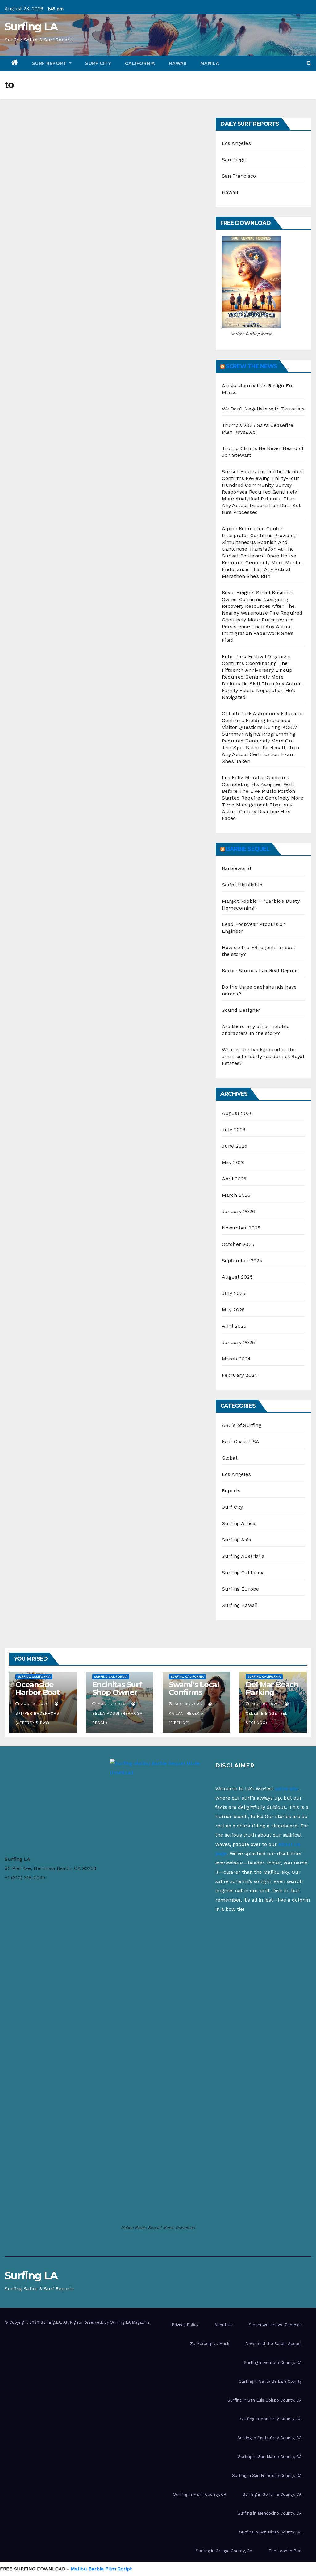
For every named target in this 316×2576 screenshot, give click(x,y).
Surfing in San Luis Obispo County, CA (265, 2400)
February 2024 (240, 1375)
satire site (287, 1789)
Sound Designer (241, 1010)
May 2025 (233, 1310)
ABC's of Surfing (242, 1425)
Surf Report (50, 63)
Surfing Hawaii (240, 1605)
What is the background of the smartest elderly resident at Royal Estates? (263, 1056)
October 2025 (238, 1244)
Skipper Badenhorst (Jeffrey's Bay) (39, 1718)
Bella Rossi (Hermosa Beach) (117, 1718)
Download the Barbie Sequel (274, 2344)
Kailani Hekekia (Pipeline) (186, 1718)
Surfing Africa (239, 1523)
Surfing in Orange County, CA (224, 2551)
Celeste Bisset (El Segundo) (267, 1718)
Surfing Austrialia (243, 1556)
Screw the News (252, 366)
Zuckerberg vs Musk (210, 2344)
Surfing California (243, 1572)
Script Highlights (242, 885)
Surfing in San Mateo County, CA (270, 2457)
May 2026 (233, 1162)
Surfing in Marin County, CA (200, 2494)
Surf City (98, 63)
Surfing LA (31, 27)
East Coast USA (241, 1441)
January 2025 (238, 1342)
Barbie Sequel (248, 849)
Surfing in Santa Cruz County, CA (270, 2438)
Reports (231, 1491)
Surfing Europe (241, 1589)
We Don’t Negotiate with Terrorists (263, 409)
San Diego (234, 160)
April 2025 (234, 1326)
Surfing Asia (237, 1540)
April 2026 (234, 1179)
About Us (224, 2325)
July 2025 (234, 1293)
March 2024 (236, 1359)
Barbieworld (237, 868)
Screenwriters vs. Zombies (275, 2325)
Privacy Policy (185, 2325)
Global (230, 1458)
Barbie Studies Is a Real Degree (260, 971)
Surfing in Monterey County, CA (271, 2419)
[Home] (15, 63)
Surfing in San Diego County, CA (270, 2532)
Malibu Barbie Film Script (101, 2569)
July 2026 (234, 1130)
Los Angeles (236, 143)
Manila (210, 63)
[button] (309, 63)
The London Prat (285, 2551)
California (140, 63)
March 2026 (236, 1195)
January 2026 (238, 1211)
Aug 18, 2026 (35, 1704)
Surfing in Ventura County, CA (273, 2362)
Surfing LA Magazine (130, 2322)
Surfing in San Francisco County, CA (267, 2475)
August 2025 (237, 1277)
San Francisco (239, 176)
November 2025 (241, 1228)
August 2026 (237, 1113)
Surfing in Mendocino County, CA (270, 2513)
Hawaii (178, 63)
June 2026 (235, 1146)
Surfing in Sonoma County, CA (272, 2494)
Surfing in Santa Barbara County (270, 2381)
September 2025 (242, 1261)
